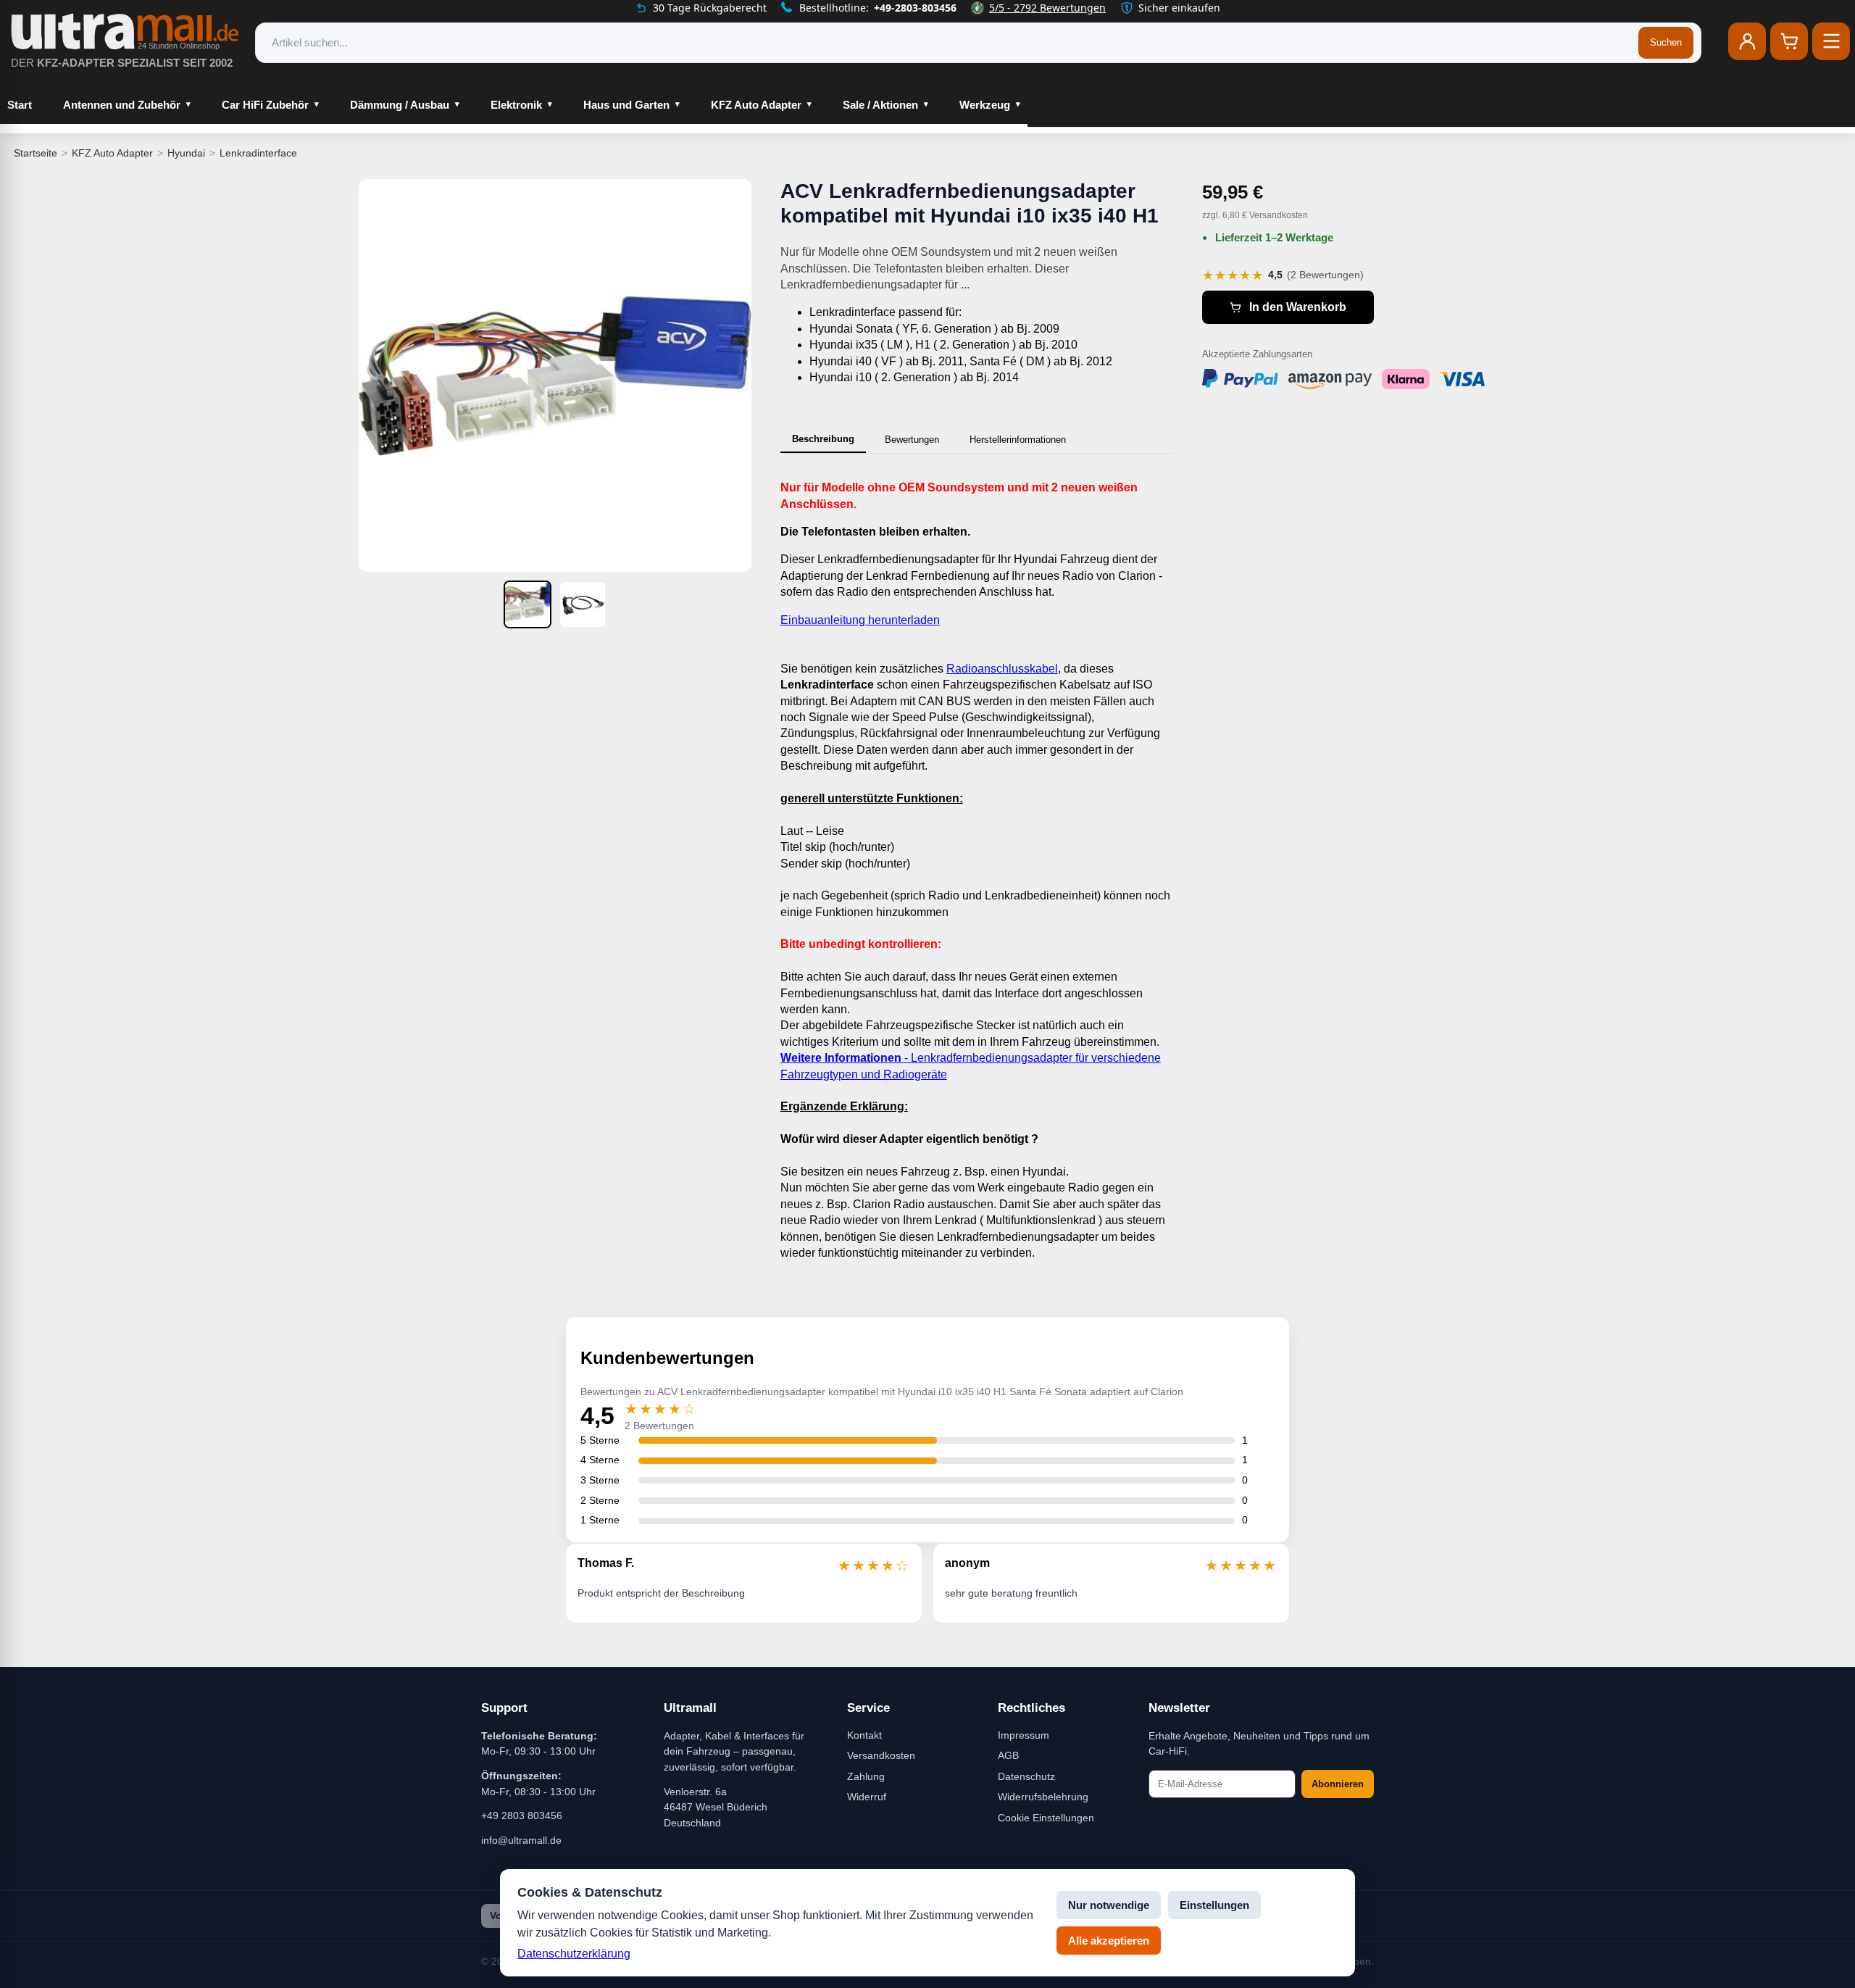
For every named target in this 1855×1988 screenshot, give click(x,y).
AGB (1008, 1755)
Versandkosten (881, 1755)
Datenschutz (1026, 1776)
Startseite (36, 153)
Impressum (1024, 1735)
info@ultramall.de (521, 1840)
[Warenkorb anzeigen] (1789, 41)
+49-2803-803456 (915, 8)
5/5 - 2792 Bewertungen (1047, 8)
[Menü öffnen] (1831, 41)
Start (20, 105)
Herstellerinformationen (1018, 440)
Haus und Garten (626, 105)
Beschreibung (823, 439)
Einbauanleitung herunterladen (860, 620)
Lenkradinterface (258, 153)
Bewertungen (912, 440)
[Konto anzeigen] (1747, 41)
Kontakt (864, 1735)
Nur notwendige (1109, 1905)
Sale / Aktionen (880, 105)
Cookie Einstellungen (1046, 1818)
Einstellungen (1214, 1905)
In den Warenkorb (1298, 307)
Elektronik (516, 105)
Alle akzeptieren (1109, 1941)
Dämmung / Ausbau (400, 105)
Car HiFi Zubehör (265, 105)
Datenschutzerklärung (574, 1954)
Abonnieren (1338, 1784)
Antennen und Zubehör (122, 105)
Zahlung (866, 1776)
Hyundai (186, 153)
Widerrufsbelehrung (1043, 1797)
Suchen (1666, 42)
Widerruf (867, 1797)
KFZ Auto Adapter (756, 105)
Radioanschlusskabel (1002, 669)
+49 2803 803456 (522, 1816)
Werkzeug (985, 105)
